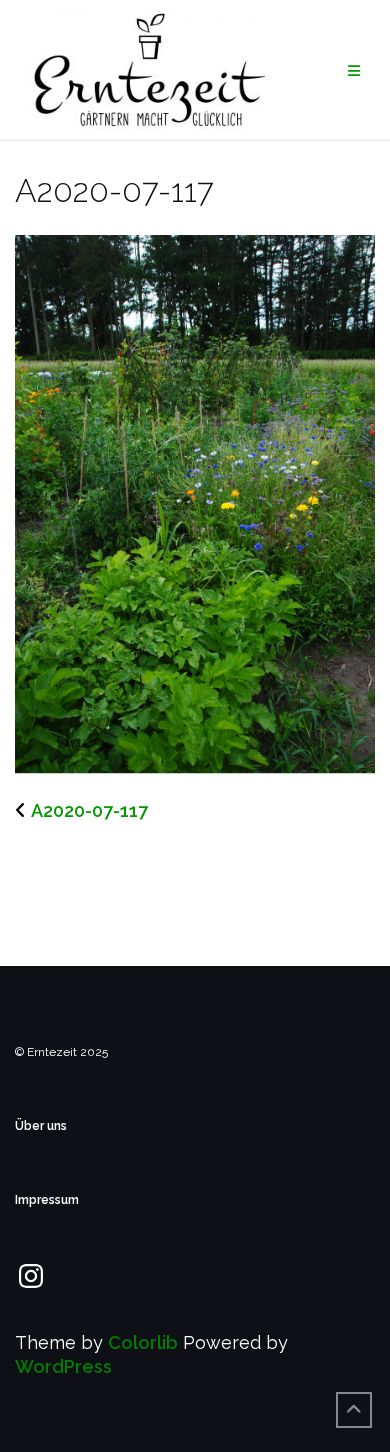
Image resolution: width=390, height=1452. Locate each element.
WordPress (63, 1366)
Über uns (41, 1126)
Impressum (47, 1200)
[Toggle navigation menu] (354, 70)
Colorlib (143, 1342)
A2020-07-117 (89, 810)
